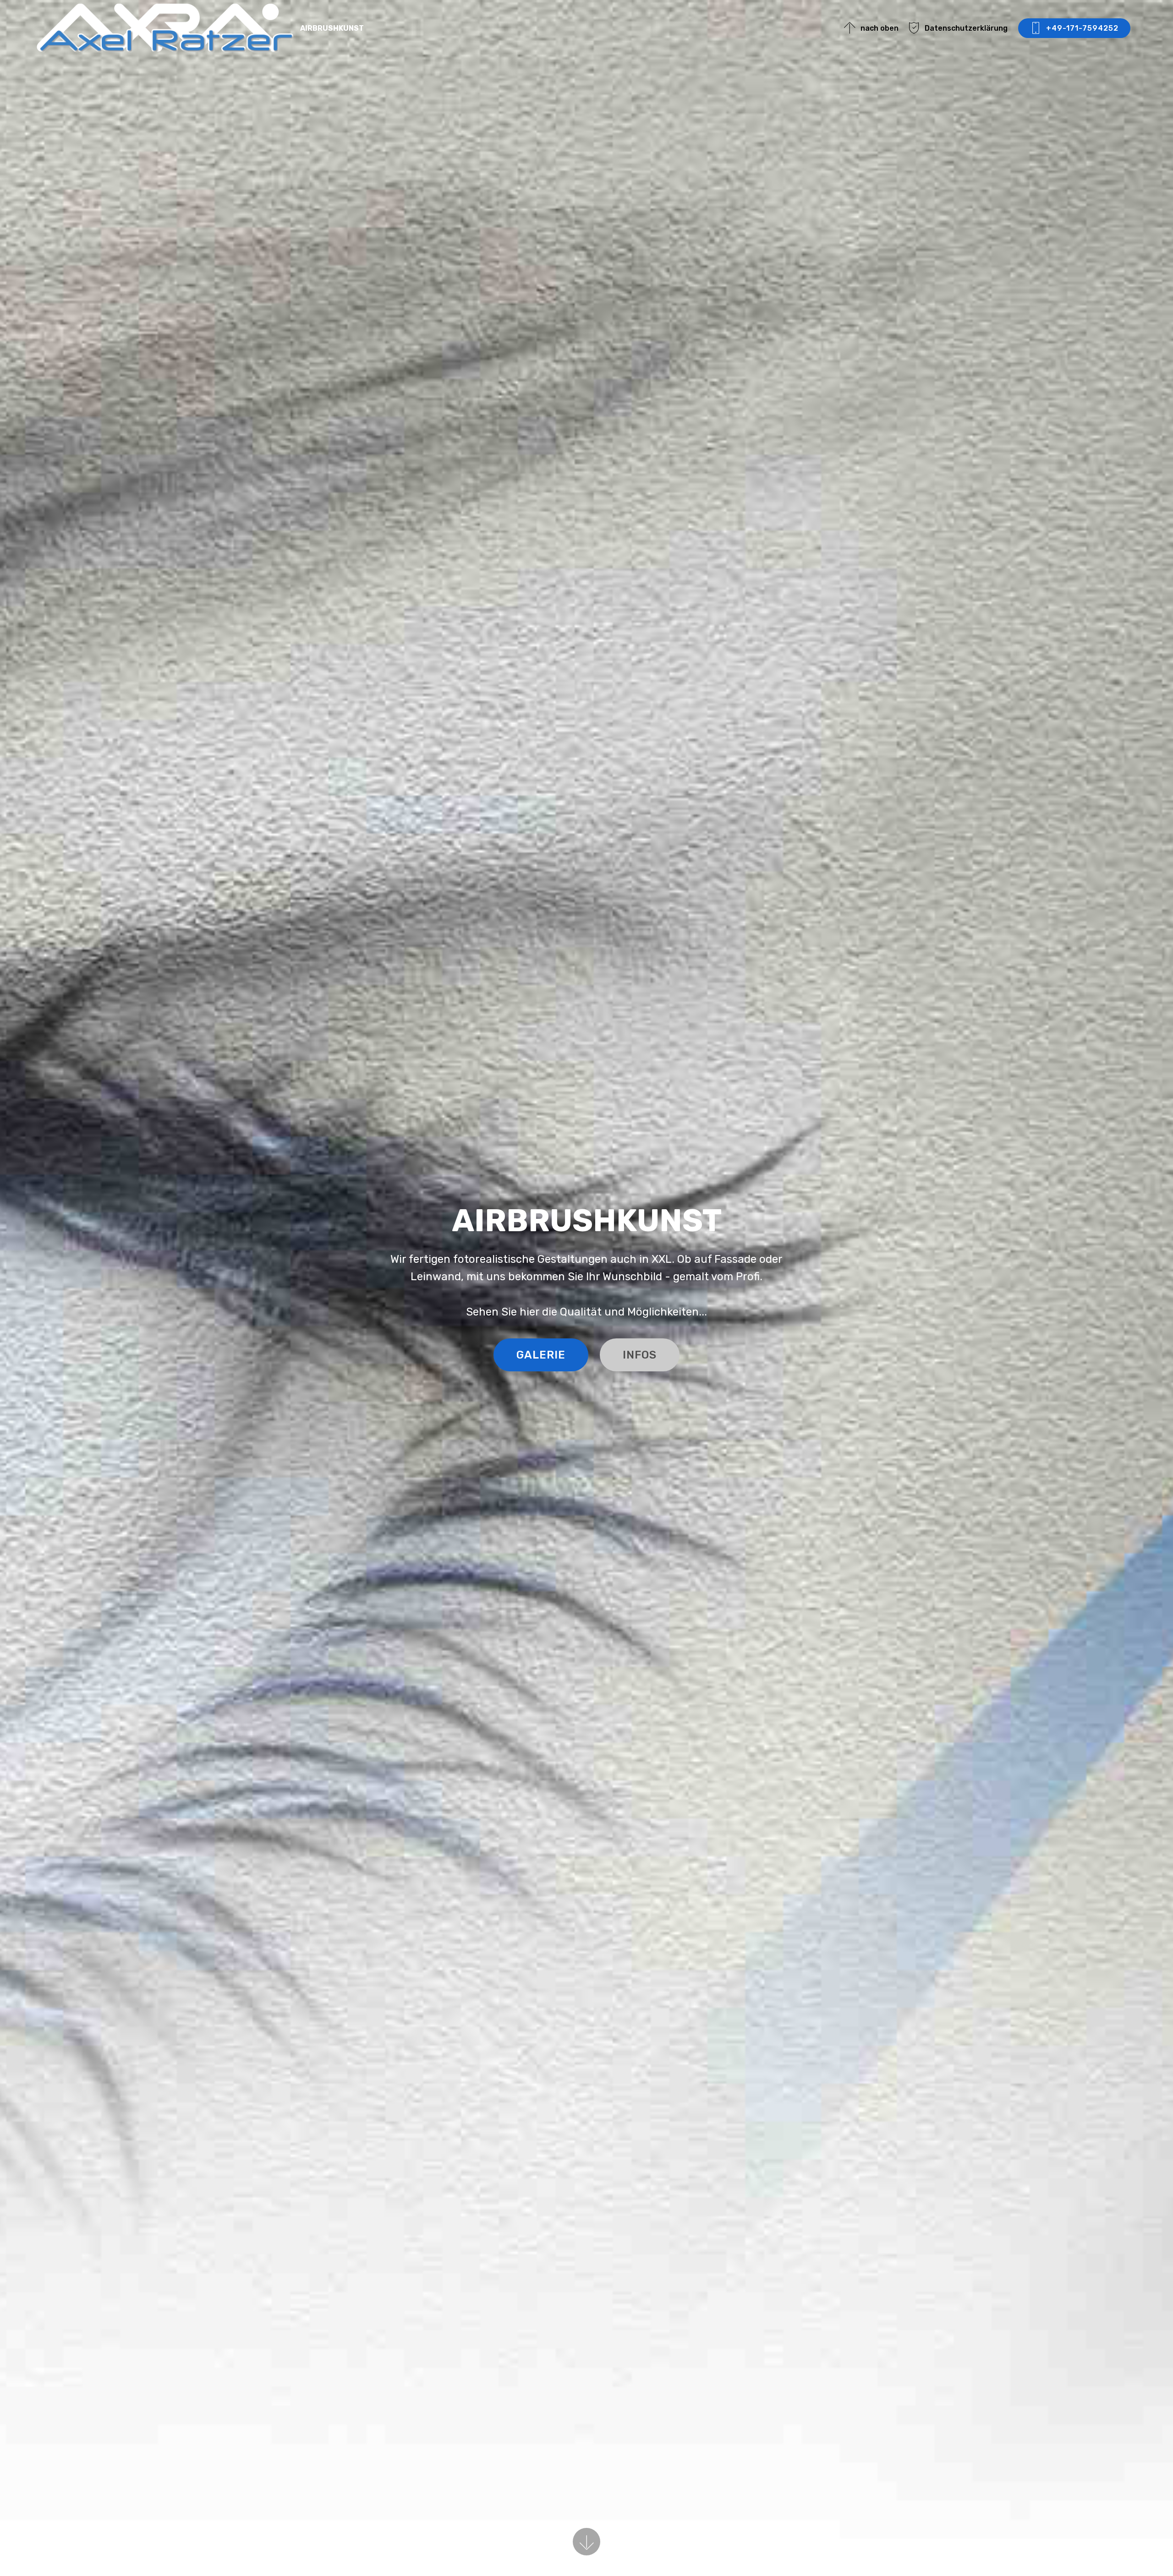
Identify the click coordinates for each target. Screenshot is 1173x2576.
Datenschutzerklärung (966, 28)
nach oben (880, 28)
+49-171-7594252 (1082, 28)
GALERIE (541, 1355)
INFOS (640, 1355)
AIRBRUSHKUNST (332, 28)
